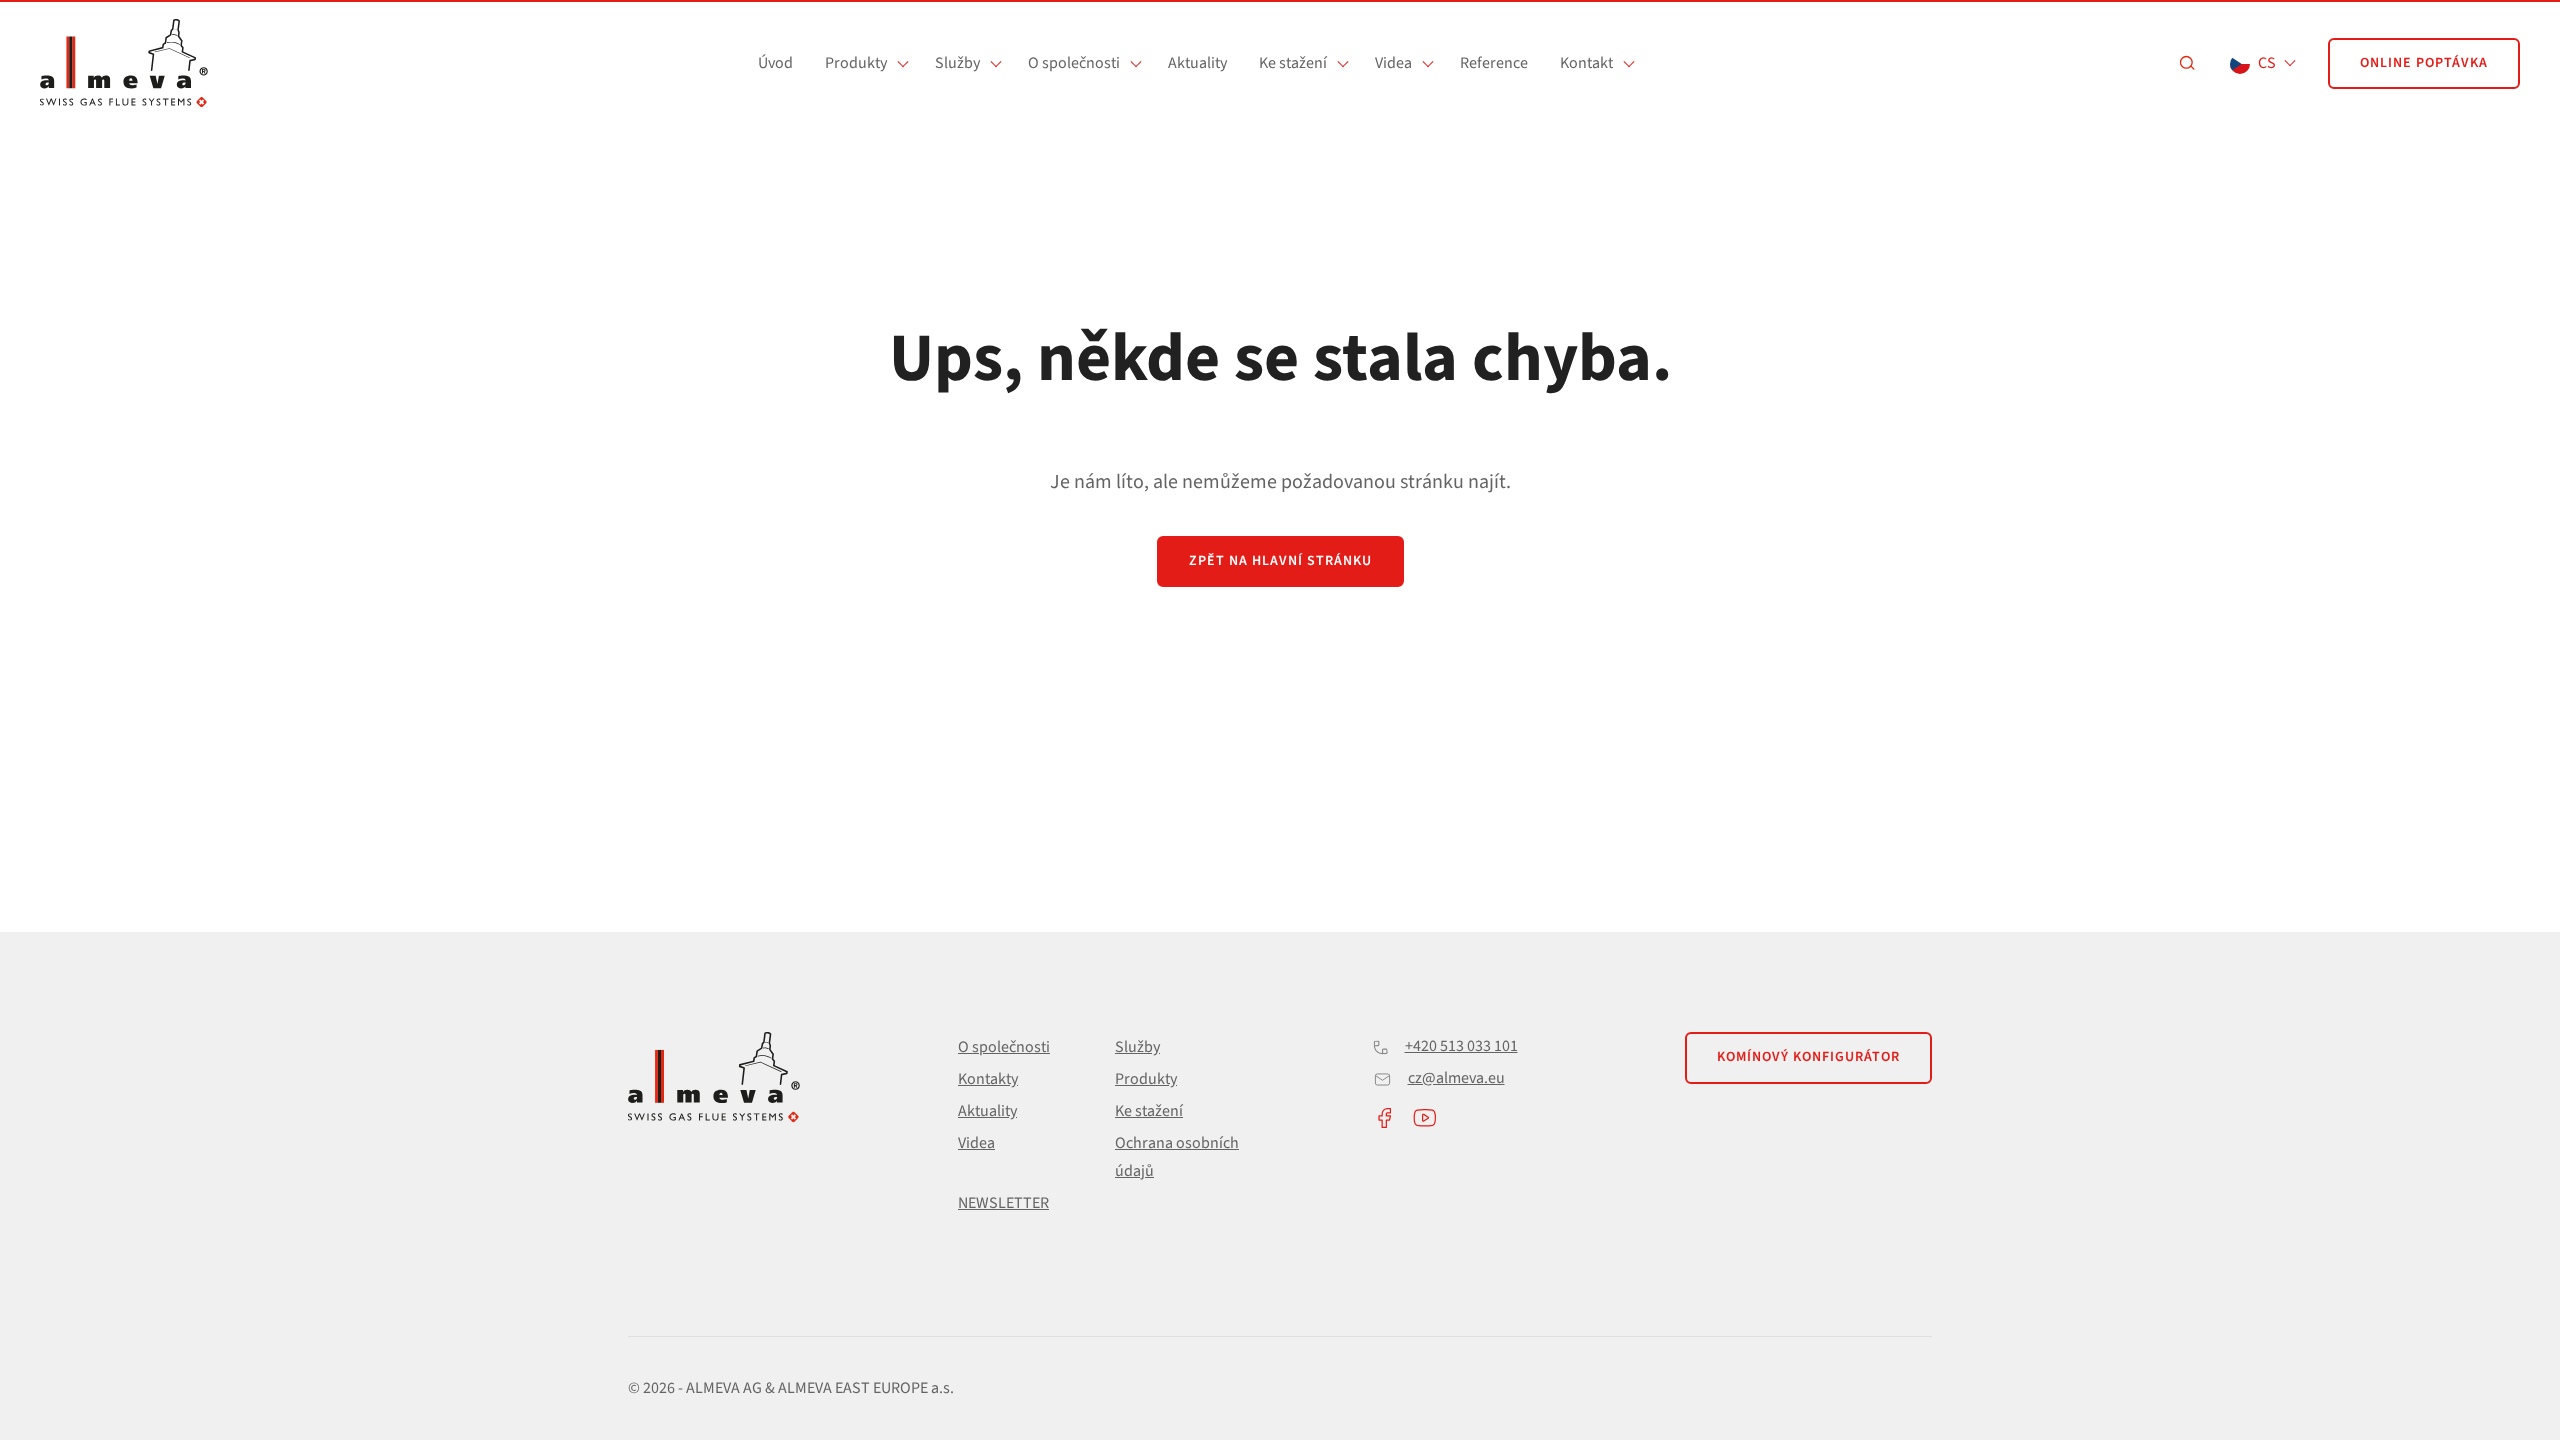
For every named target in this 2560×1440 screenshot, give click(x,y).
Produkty (856, 63)
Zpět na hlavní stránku (1280, 561)
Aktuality (1197, 63)
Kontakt (1586, 63)
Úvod (775, 63)
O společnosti (1074, 63)
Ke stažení (1293, 63)
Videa (1393, 63)
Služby (957, 63)
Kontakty (988, 1079)
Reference (1494, 63)
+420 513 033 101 (1461, 1046)
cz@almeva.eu (1456, 1078)
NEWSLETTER (1003, 1203)
